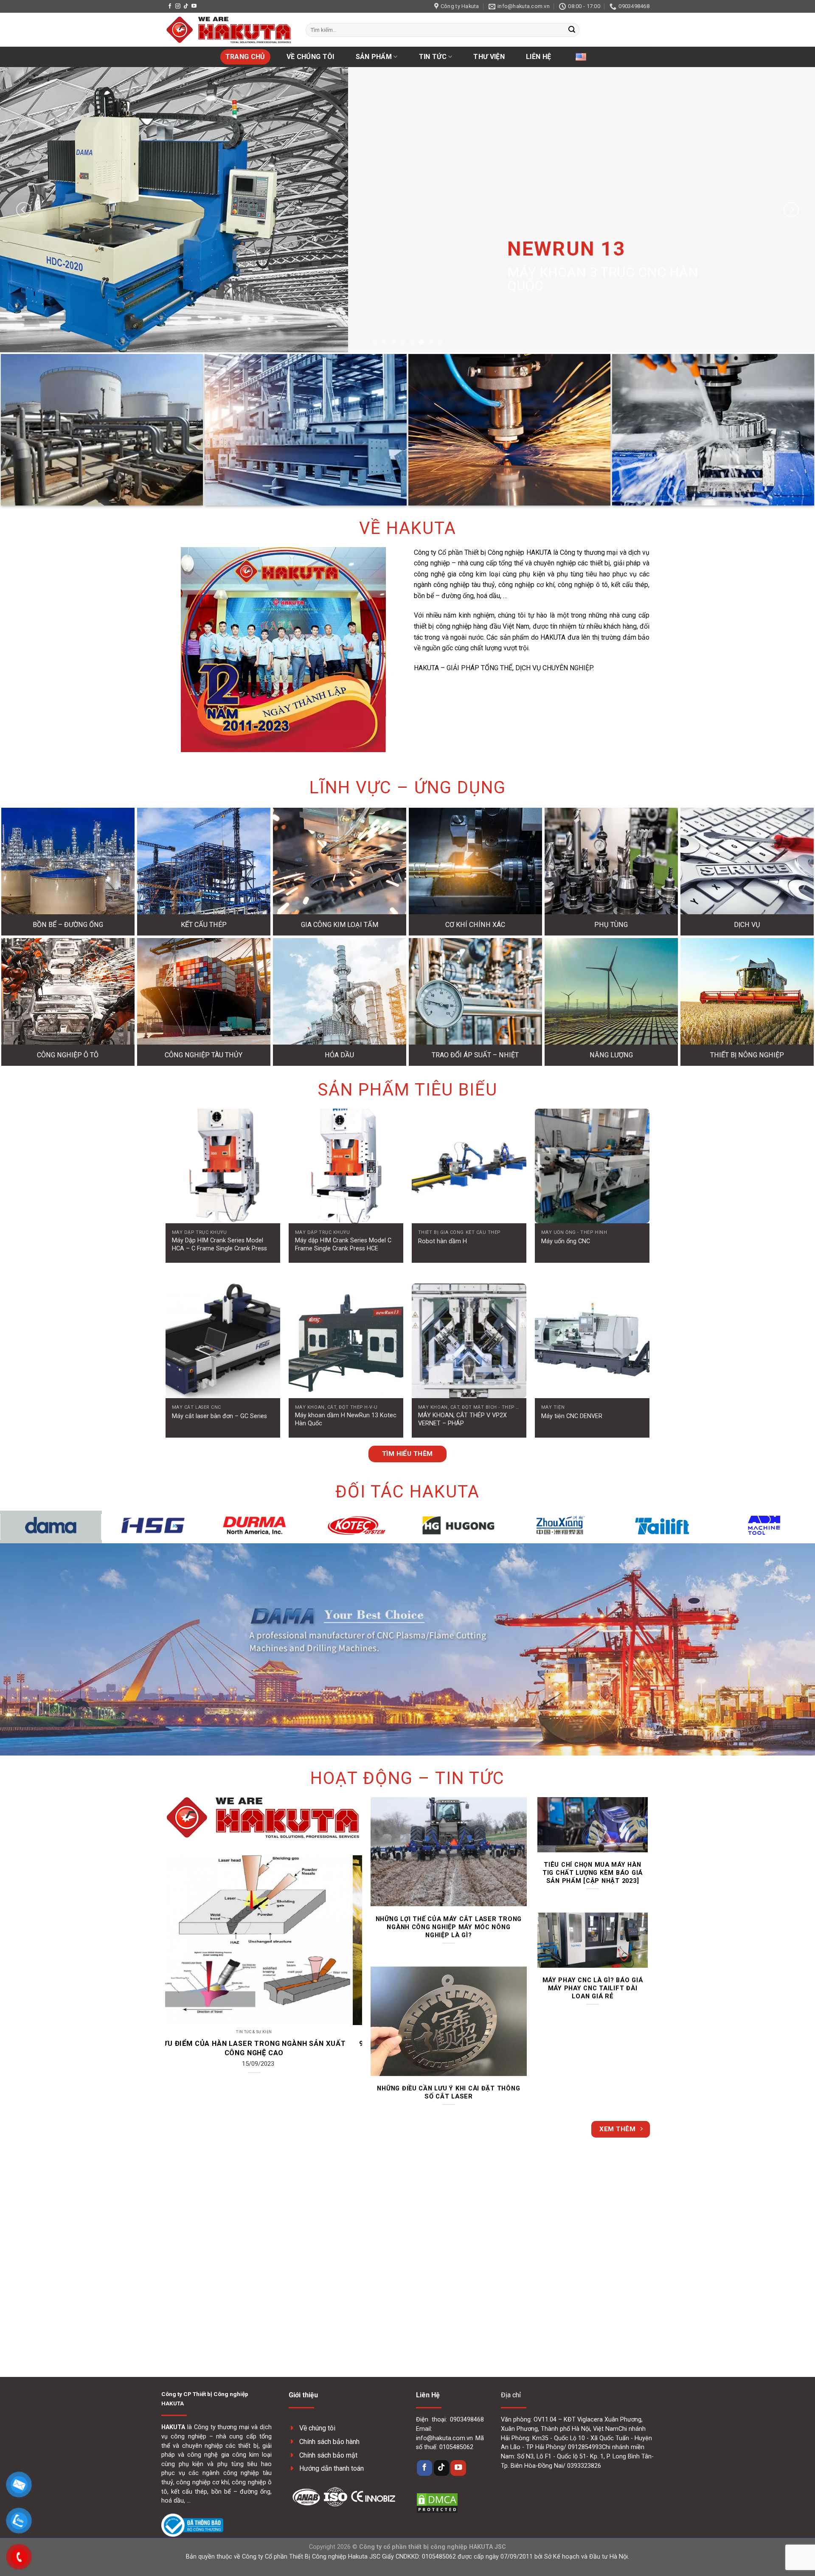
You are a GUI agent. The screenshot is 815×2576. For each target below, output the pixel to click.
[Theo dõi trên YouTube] (194, 6)
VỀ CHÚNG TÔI (311, 57)
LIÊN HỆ (538, 57)
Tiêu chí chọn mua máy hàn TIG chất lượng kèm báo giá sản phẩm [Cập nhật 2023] (593, 1873)
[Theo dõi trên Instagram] (178, 6)
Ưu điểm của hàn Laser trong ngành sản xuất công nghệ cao (309, 2048)
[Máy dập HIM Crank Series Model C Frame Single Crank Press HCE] (346, 1166)
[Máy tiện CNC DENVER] (592, 1341)
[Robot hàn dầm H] (469, 1166)
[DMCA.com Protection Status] (437, 2502)
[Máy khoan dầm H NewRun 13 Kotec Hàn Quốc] (346, 1341)
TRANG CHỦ (245, 57)
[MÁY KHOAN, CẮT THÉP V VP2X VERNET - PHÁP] (469, 1341)
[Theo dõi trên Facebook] (170, 6)
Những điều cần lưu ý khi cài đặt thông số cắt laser (448, 2092)
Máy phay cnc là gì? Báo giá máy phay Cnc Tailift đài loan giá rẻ (593, 1988)
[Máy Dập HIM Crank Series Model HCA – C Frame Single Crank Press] (223, 1166)
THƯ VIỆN (489, 57)
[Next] (791, 209)
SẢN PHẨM (374, 57)
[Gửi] (572, 30)
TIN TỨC (433, 57)
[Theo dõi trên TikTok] (186, 6)
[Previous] (24, 209)
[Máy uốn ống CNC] (592, 1166)
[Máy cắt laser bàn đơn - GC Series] (223, 1341)
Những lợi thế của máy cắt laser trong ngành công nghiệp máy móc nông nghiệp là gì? (449, 1927)
